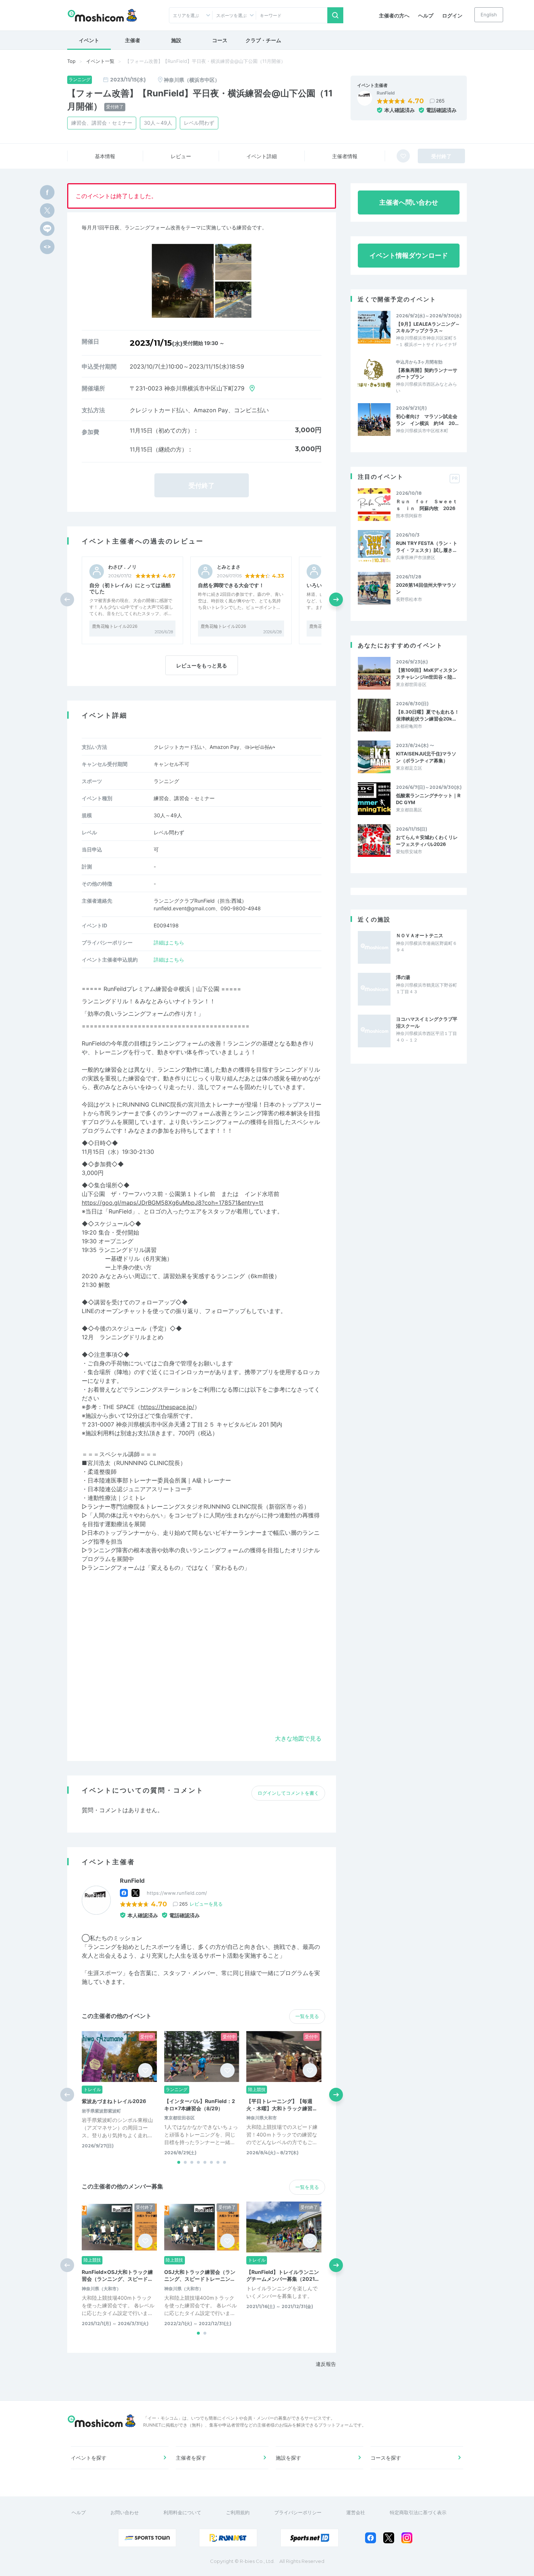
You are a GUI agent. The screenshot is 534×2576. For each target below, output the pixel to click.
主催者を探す (191, 2458)
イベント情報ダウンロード (409, 255)
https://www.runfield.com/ (177, 1893)
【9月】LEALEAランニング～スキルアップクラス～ (428, 327)
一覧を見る (307, 2016)
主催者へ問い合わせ (409, 202)
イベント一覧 (100, 61)
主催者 (133, 40)
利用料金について (182, 2512)
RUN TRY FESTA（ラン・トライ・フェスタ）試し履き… (427, 546)
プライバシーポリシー (298, 2512)
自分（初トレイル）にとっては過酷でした (130, 588)
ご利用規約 (238, 2512)
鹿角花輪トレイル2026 (115, 626)
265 (440, 101)
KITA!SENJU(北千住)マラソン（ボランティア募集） (426, 757)
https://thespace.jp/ (167, 1407)
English (489, 15)
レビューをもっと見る (202, 665)
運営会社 (356, 2512)
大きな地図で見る (298, 1738)
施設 (176, 40)
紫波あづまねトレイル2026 (114, 2101)
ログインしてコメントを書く (288, 1793)
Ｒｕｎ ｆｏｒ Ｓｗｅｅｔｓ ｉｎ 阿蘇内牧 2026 (427, 505)
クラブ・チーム (263, 40)
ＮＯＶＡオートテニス (420, 935)
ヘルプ (426, 15)
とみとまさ (229, 567)
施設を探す (288, 2458)
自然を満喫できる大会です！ (231, 585)
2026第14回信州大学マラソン (426, 588)
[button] (336, 599)
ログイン (452, 15)
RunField (386, 93)
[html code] (47, 247)
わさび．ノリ (122, 567)
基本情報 (105, 156)
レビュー (181, 156)
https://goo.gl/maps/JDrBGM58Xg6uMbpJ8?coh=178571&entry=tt (173, 1203)
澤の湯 (403, 977)
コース (220, 40)
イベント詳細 (262, 156)
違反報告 (326, 2364)
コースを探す (386, 2458)
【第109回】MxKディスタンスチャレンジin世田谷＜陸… (427, 673)
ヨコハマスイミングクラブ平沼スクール (427, 1022)
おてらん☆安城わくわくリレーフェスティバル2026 (427, 840)
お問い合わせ (125, 2512)
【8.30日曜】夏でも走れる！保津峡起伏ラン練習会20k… (428, 715)
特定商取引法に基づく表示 (418, 2512)
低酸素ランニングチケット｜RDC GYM (428, 799)
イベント (89, 40)
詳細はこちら (169, 942)
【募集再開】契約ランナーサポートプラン (427, 373)
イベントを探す (89, 2458)
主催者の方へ (394, 15)
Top (71, 61)
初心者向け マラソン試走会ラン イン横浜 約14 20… (427, 420)
